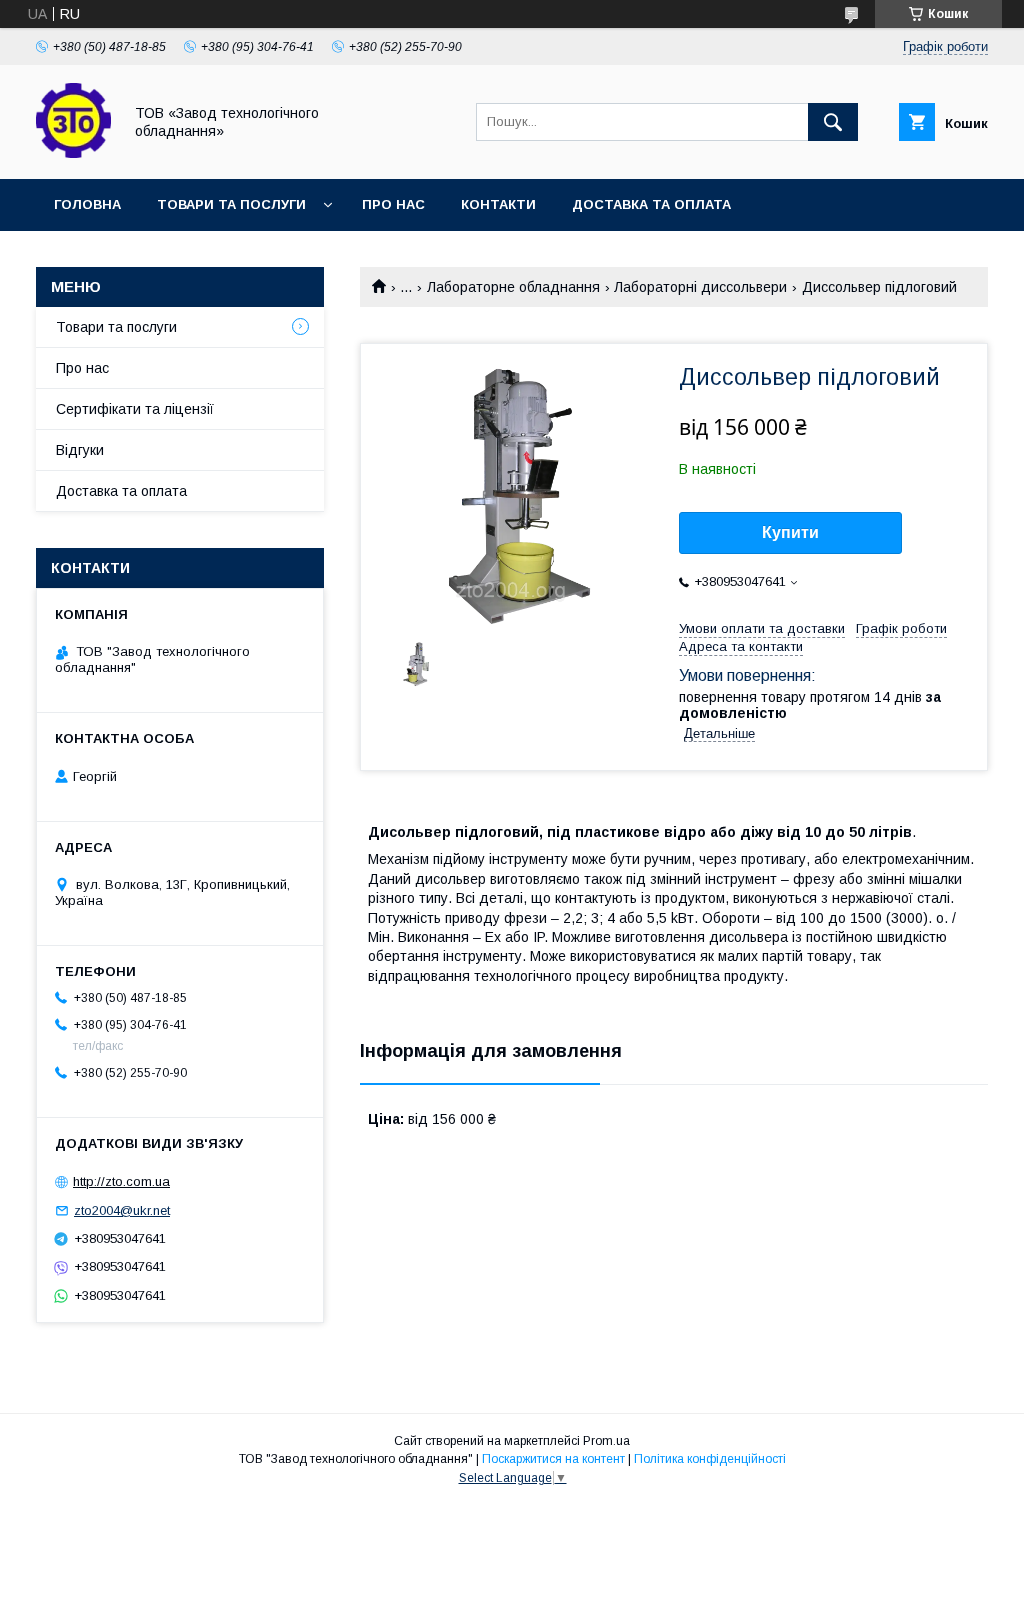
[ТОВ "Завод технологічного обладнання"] (73, 153)
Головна (87, 204)
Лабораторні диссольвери (700, 287)
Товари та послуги (231, 204)
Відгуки (80, 450)
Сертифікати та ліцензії (135, 409)
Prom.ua (606, 1441)
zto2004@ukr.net (122, 1210)
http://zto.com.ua (121, 1181)
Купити (790, 532)
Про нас (393, 204)
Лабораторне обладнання (513, 287)
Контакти (498, 204)
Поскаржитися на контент (553, 1459)
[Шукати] (833, 122)
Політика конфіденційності (710, 1459)
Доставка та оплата (651, 204)
